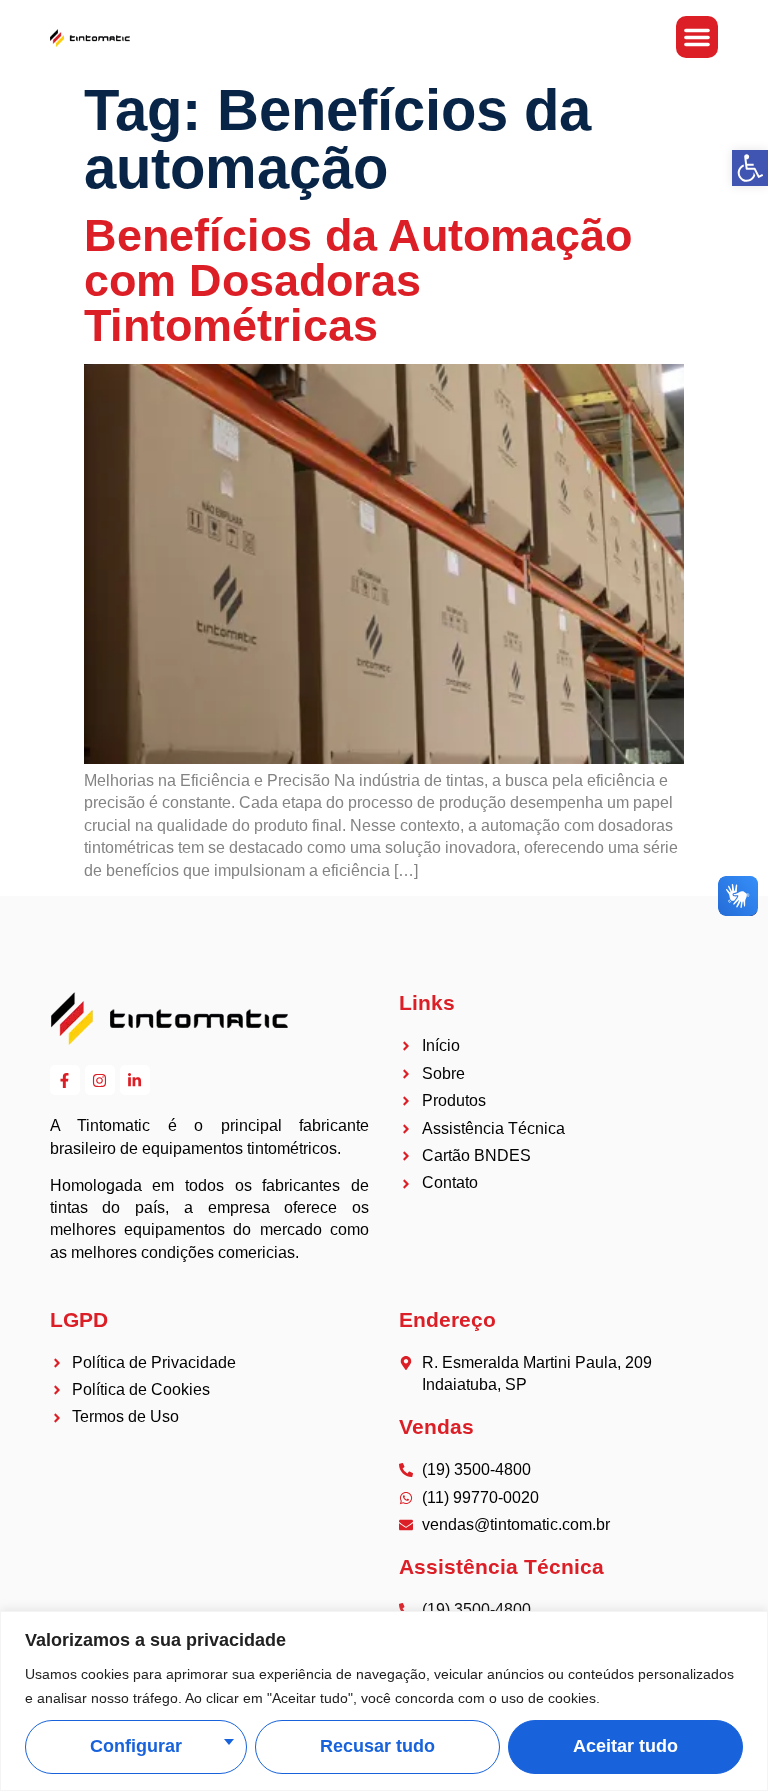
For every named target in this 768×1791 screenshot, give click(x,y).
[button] (750, 168)
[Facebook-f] (65, 1080)
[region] (384, 1701)
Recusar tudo (377, 1746)
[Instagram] (100, 1080)
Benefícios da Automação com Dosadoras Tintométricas (358, 280)
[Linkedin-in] (135, 1080)
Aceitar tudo (625, 1746)
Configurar (136, 1746)
